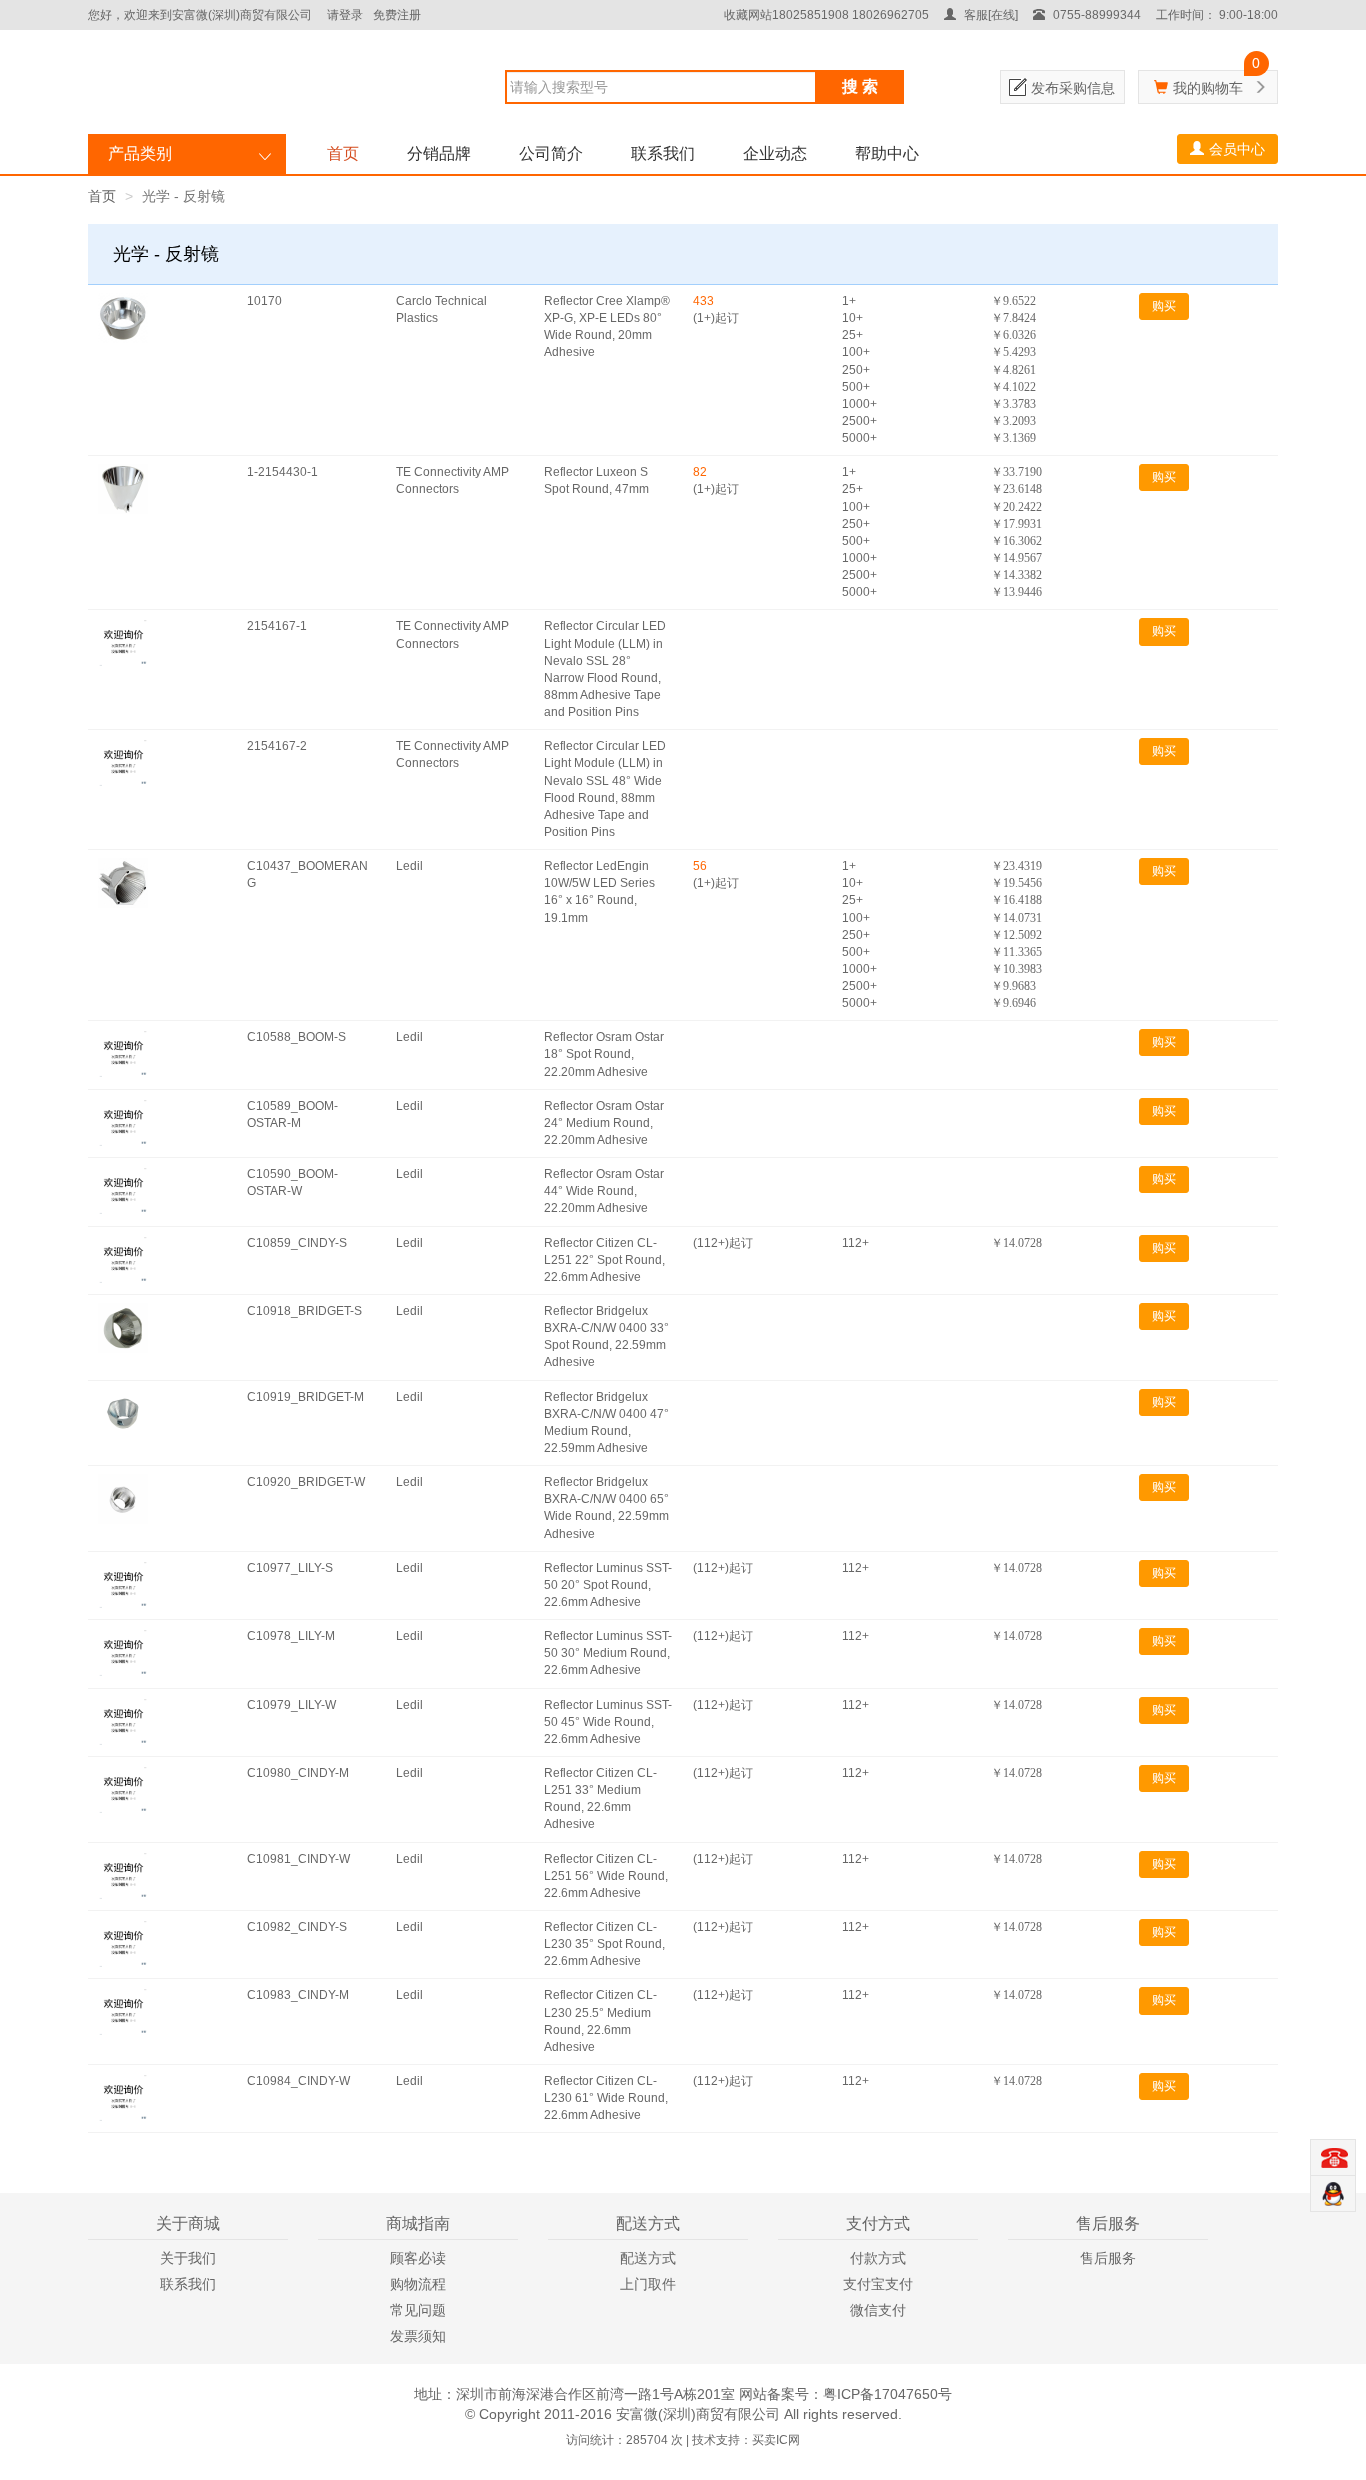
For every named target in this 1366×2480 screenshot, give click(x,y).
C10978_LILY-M (291, 1636)
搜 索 (860, 86)
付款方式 (878, 2258)
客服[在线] (989, 15)
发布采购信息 (1073, 88)
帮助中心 (887, 153)
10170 (264, 301)
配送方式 (648, 2258)
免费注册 (397, 15)
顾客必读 (418, 2258)
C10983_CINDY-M (298, 1995)
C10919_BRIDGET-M (305, 1397)
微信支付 (878, 2310)
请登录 (345, 15)
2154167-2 (277, 746)
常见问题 (418, 2310)
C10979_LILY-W (291, 1705)
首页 (343, 153)
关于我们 (188, 2258)
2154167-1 (277, 626)
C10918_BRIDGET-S (304, 1311)
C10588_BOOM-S (296, 1037)
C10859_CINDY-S (297, 1243)
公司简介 (551, 153)
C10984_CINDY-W (298, 2081)
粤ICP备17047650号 (887, 2394)
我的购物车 (1208, 88)
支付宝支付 (878, 2284)
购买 (1164, 306)
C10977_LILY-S (290, 1568)
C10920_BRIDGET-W (306, 1482)
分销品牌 (439, 153)
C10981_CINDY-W (298, 1859)
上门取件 (648, 2284)
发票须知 (418, 2336)
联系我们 (663, 153)
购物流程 (418, 2284)
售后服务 (1108, 2258)
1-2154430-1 (282, 472)
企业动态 (775, 153)
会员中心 (1237, 149)
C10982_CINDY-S (297, 1927)
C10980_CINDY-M (298, 1773)
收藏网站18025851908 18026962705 (826, 15)
